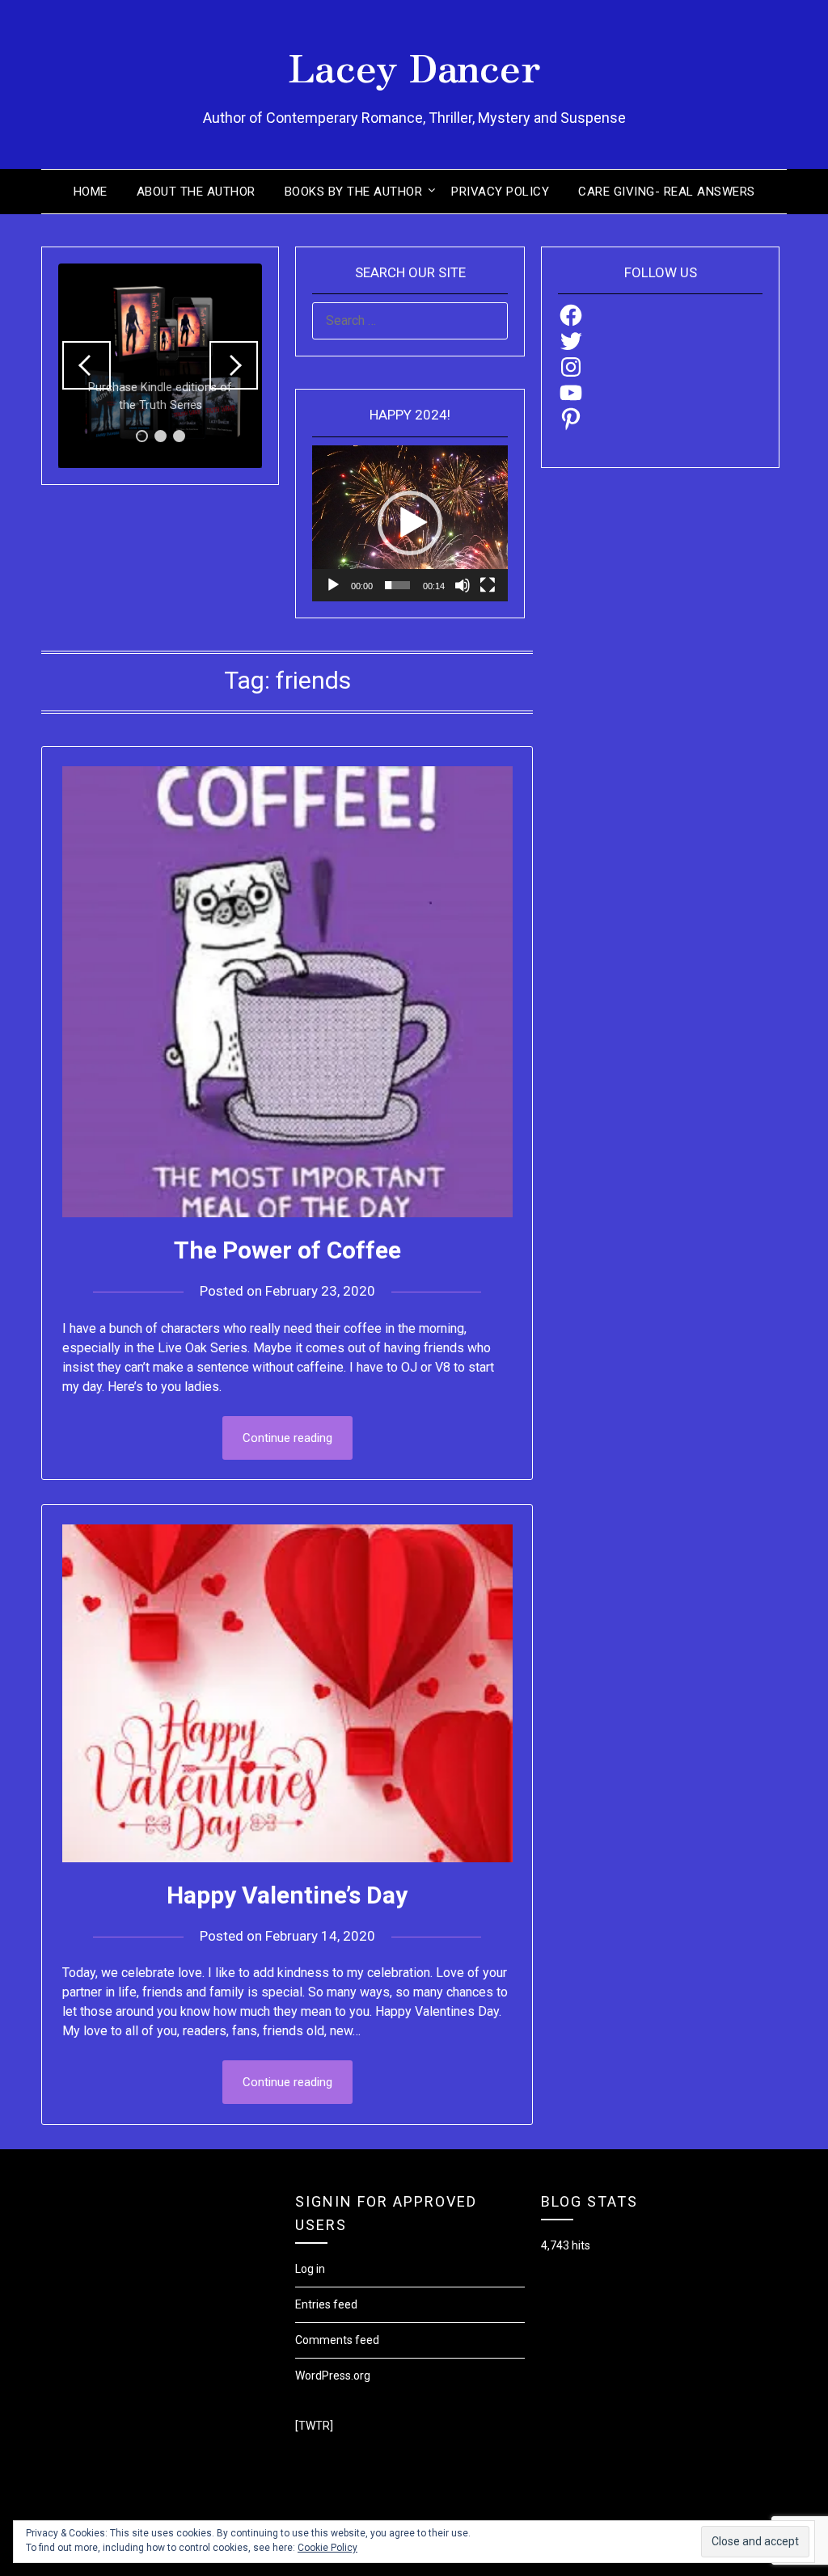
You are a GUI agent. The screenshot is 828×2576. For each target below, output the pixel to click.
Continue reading (287, 1438)
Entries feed (326, 2304)
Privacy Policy (500, 192)
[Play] (333, 585)
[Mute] (463, 585)
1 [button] (142, 436)
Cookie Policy (327, 2548)
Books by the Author (354, 192)
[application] (410, 523)
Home (91, 192)
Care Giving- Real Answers (667, 192)
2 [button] (161, 436)
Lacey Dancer (414, 65)
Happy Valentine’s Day (287, 1895)
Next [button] (234, 365)
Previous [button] (87, 365)
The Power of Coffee (287, 1250)
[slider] (397, 585)
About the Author (196, 192)
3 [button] (179, 436)
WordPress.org (333, 2376)
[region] (160, 365)
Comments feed (337, 2340)
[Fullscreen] (488, 585)
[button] (410, 523)
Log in (310, 2269)
